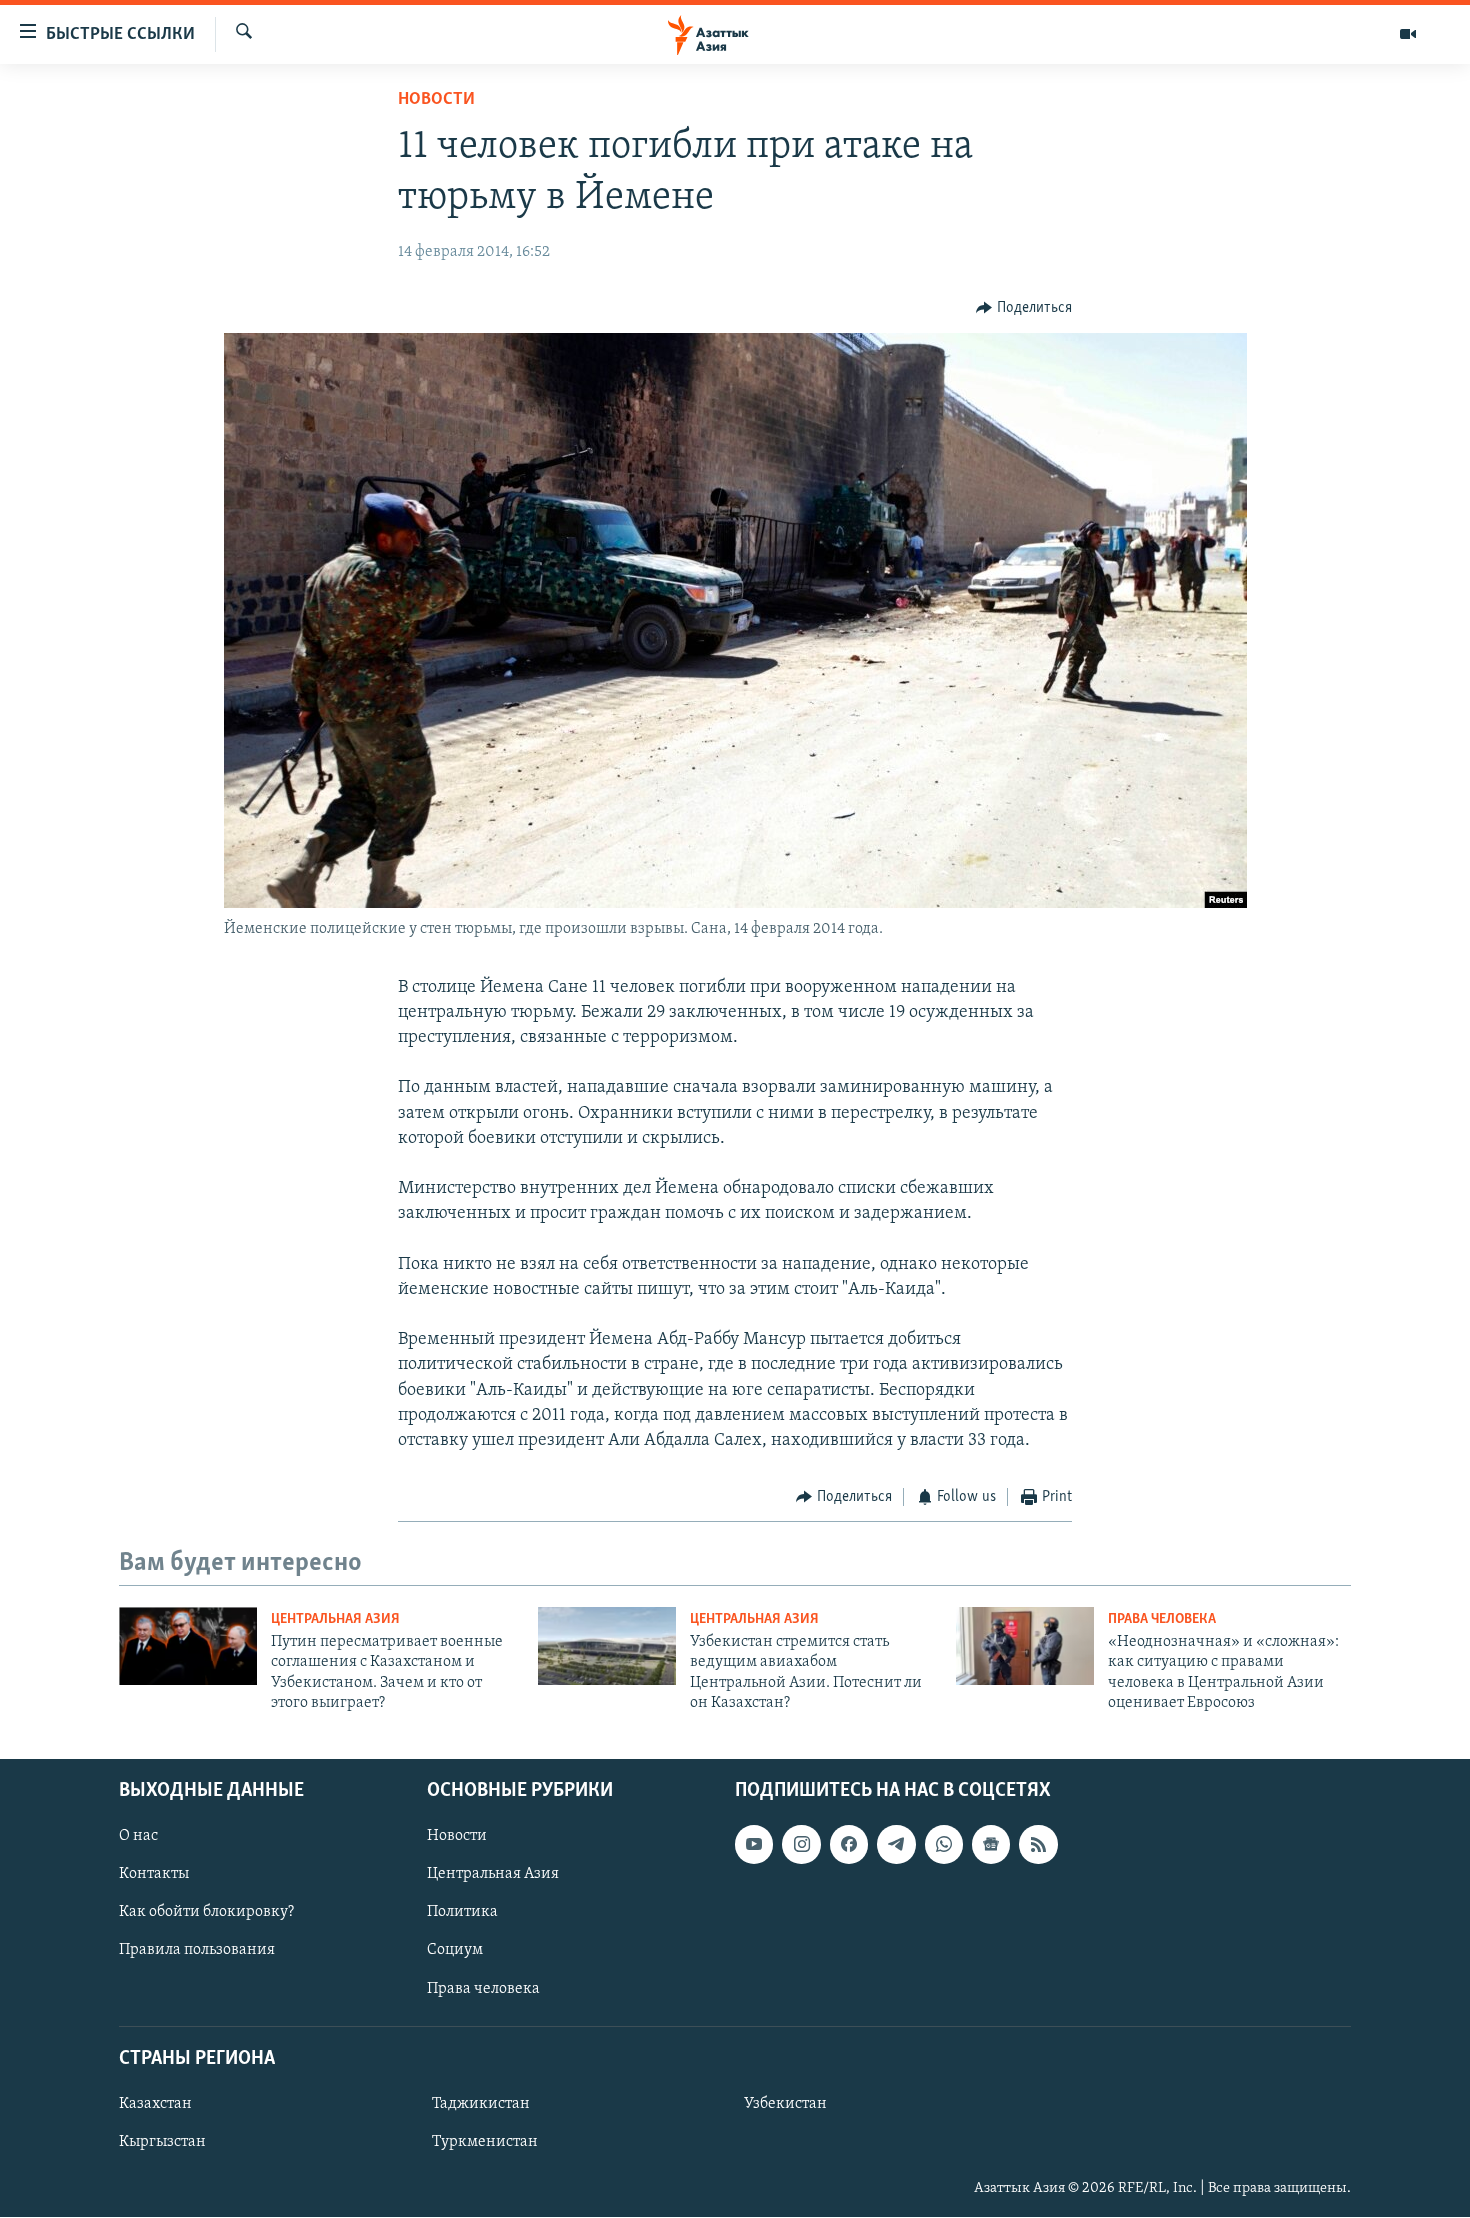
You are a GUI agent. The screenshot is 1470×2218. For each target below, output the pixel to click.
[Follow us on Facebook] (849, 1845)
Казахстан (155, 2104)
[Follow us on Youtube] (754, 1845)
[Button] (1024, 308)
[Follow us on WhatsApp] (944, 1845)
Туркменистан (485, 2142)
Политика (462, 1913)
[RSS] (1038, 1845)
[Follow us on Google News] (991, 1845)
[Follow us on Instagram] (801, 1845)
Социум (455, 1951)
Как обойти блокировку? (206, 1913)
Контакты (154, 1875)
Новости (436, 100)
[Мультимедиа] (1408, 34)
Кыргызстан (162, 2142)
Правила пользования (197, 1951)
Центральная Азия (335, 1619)
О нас (138, 1837)
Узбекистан (785, 2104)
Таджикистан (481, 2104)
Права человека (1162, 1619)
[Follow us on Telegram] (896, 1845)
